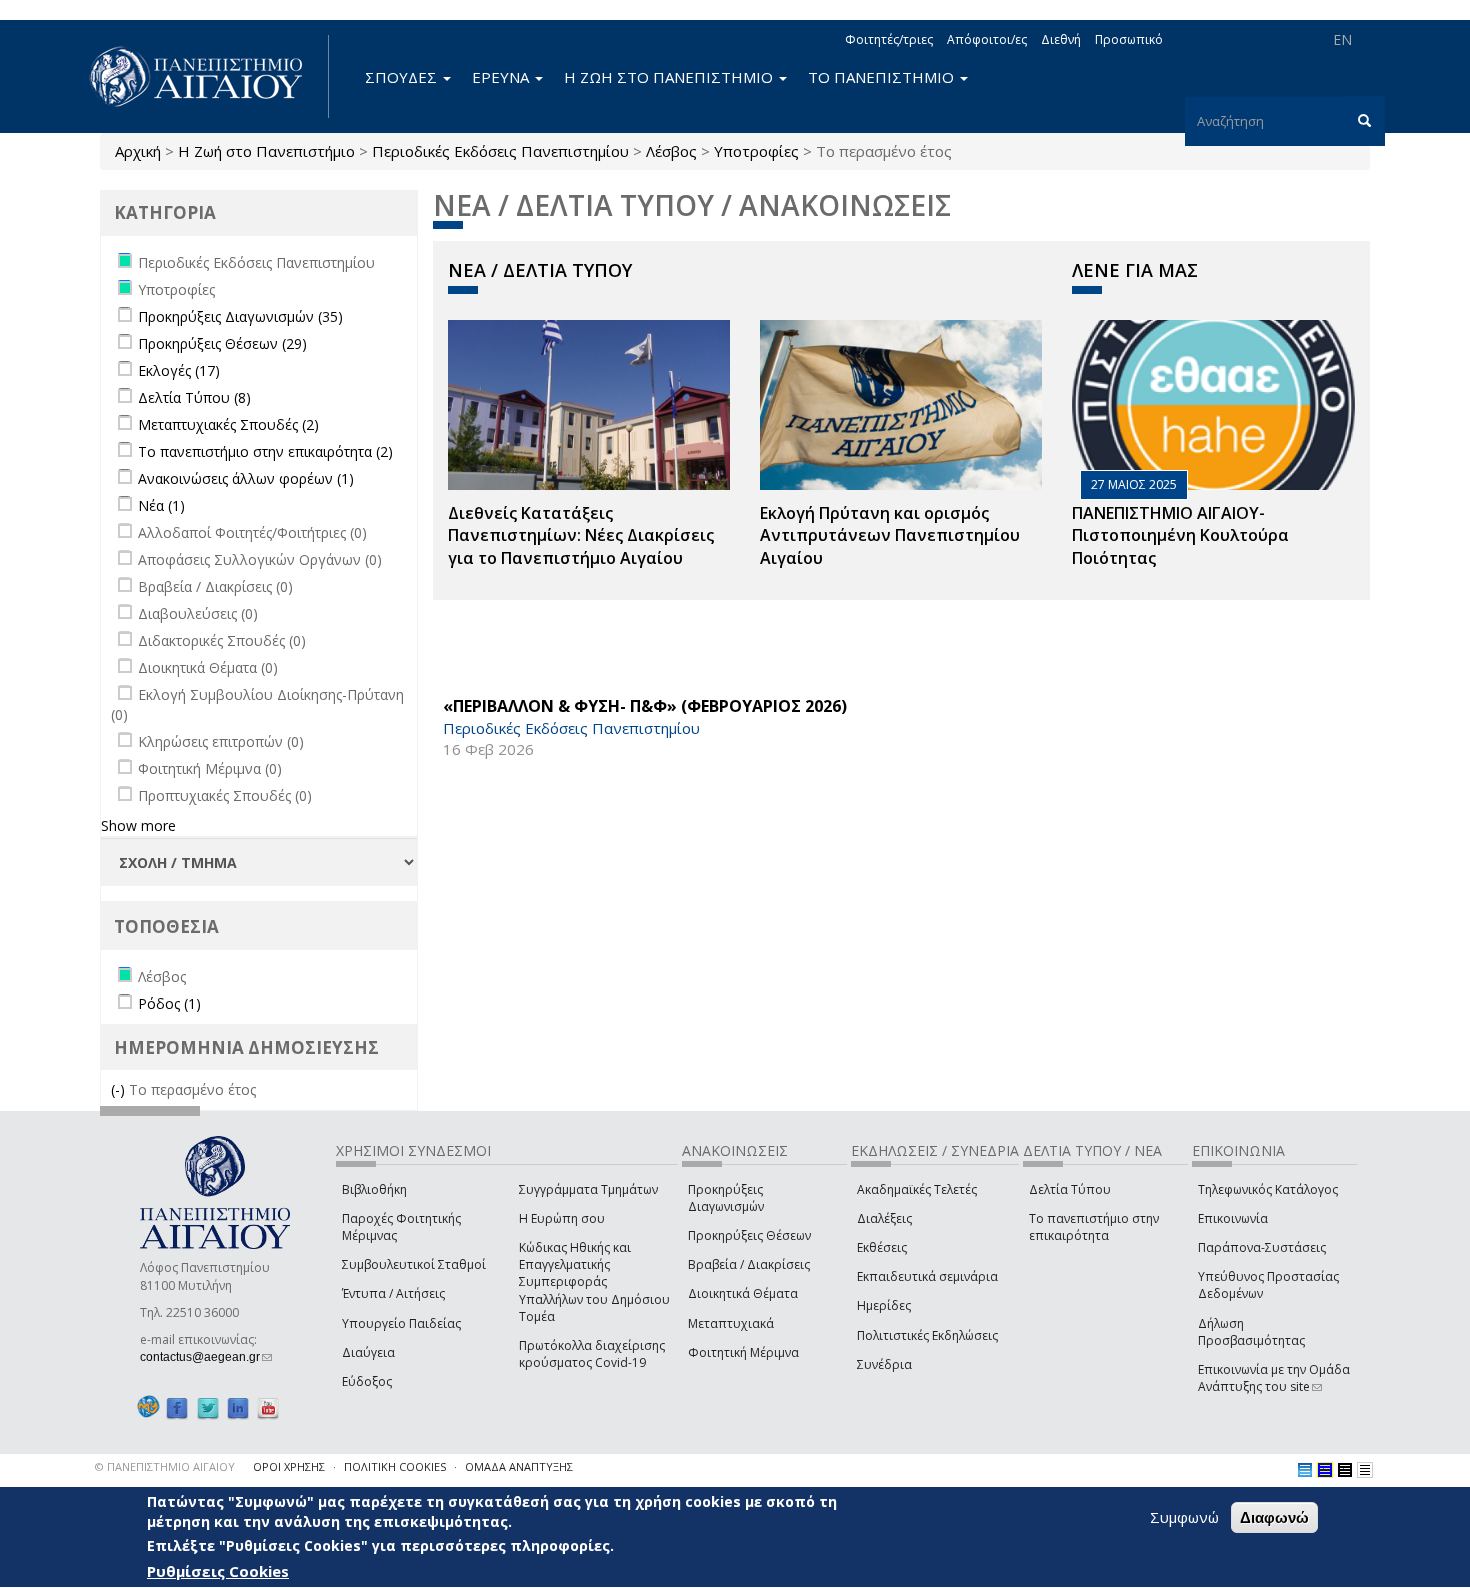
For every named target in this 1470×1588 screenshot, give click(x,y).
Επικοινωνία (1233, 1218)
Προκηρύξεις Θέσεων (749, 1235)
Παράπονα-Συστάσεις (1262, 1247)
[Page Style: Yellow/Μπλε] (1325, 1470)
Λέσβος (671, 151)
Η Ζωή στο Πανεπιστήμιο (266, 151)
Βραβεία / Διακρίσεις (749, 1264)
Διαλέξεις (884, 1218)
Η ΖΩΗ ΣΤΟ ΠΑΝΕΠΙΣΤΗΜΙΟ (670, 77)
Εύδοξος (367, 1381)
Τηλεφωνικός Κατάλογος (1268, 1189)
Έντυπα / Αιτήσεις (393, 1293)
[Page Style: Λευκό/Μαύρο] (1345, 1470)
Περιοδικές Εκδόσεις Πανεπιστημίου (500, 151)
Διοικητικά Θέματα (743, 1293)
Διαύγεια (368, 1352)
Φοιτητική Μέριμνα (743, 1352)
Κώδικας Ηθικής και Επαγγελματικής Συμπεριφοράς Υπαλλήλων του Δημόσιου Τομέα (594, 1282)
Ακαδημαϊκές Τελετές (917, 1189)
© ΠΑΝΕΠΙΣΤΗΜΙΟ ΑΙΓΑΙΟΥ (165, 1466)
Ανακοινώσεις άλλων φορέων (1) (246, 478)
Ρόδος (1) (169, 1003)
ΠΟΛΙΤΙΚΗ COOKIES (395, 1466)
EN (1342, 39)
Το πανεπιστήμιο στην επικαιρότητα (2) (265, 451)
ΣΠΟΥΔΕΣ (403, 77)
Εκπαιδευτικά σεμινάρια (927, 1276)
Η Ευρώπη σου (562, 1218)
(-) (120, 1089)
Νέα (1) (161, 505)
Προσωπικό (1129, 39)
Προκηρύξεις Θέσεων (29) (222, 343)
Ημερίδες (884, 1305)
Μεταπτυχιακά (731, 1323)
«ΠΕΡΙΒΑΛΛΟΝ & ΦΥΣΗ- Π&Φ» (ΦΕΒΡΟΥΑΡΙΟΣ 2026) (645, 706)
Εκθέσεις (882, 1247)
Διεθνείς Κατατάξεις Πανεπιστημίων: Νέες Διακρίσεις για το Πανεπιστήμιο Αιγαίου (581, 536)
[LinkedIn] (238, 1407)
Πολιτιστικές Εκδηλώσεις (927, 1335)
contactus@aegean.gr (206, 1357)
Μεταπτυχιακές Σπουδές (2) (228, 424)
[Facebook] (177, 1407)
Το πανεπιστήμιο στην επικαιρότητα (1094, 1227)
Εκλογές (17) (179, 370)
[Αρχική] (207, 76)
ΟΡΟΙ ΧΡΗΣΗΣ (289, 1466)
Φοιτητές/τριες (889, 39)
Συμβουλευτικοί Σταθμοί (414, 1264)
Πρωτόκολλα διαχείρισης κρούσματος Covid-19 (592, 1354)
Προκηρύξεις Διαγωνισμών (726, 1198)
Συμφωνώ (1184, 1517)
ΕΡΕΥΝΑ (502, 77)
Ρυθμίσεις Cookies (218, 1571)
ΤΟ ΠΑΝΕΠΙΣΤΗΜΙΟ (883, 77)
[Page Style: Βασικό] (1305, 1470)
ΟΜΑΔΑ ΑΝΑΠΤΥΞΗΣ (519, 1466)
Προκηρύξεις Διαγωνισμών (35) (240, 316)
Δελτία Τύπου (1070, 1189)
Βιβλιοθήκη (374, 1189)
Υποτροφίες (756, 151)
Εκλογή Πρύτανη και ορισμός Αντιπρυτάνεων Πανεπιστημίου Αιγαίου (890, 536)
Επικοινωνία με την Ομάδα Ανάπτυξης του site (1274, 1378)
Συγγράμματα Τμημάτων (588, 1189)
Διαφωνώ (1274, 1517)
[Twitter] (208, 1407)
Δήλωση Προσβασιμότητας (1251, 1332)
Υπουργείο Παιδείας (401, 1323)
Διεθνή (1061, 39)
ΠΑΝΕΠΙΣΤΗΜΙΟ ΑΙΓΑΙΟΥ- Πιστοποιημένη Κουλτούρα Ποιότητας (1180, 536)
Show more (138, 825)
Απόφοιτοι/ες (987, 39)
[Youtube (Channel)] (268, 1407)
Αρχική (138, 151)
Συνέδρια (884, 1364)
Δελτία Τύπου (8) (194, 397)
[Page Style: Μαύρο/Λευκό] (1365, 1470)
